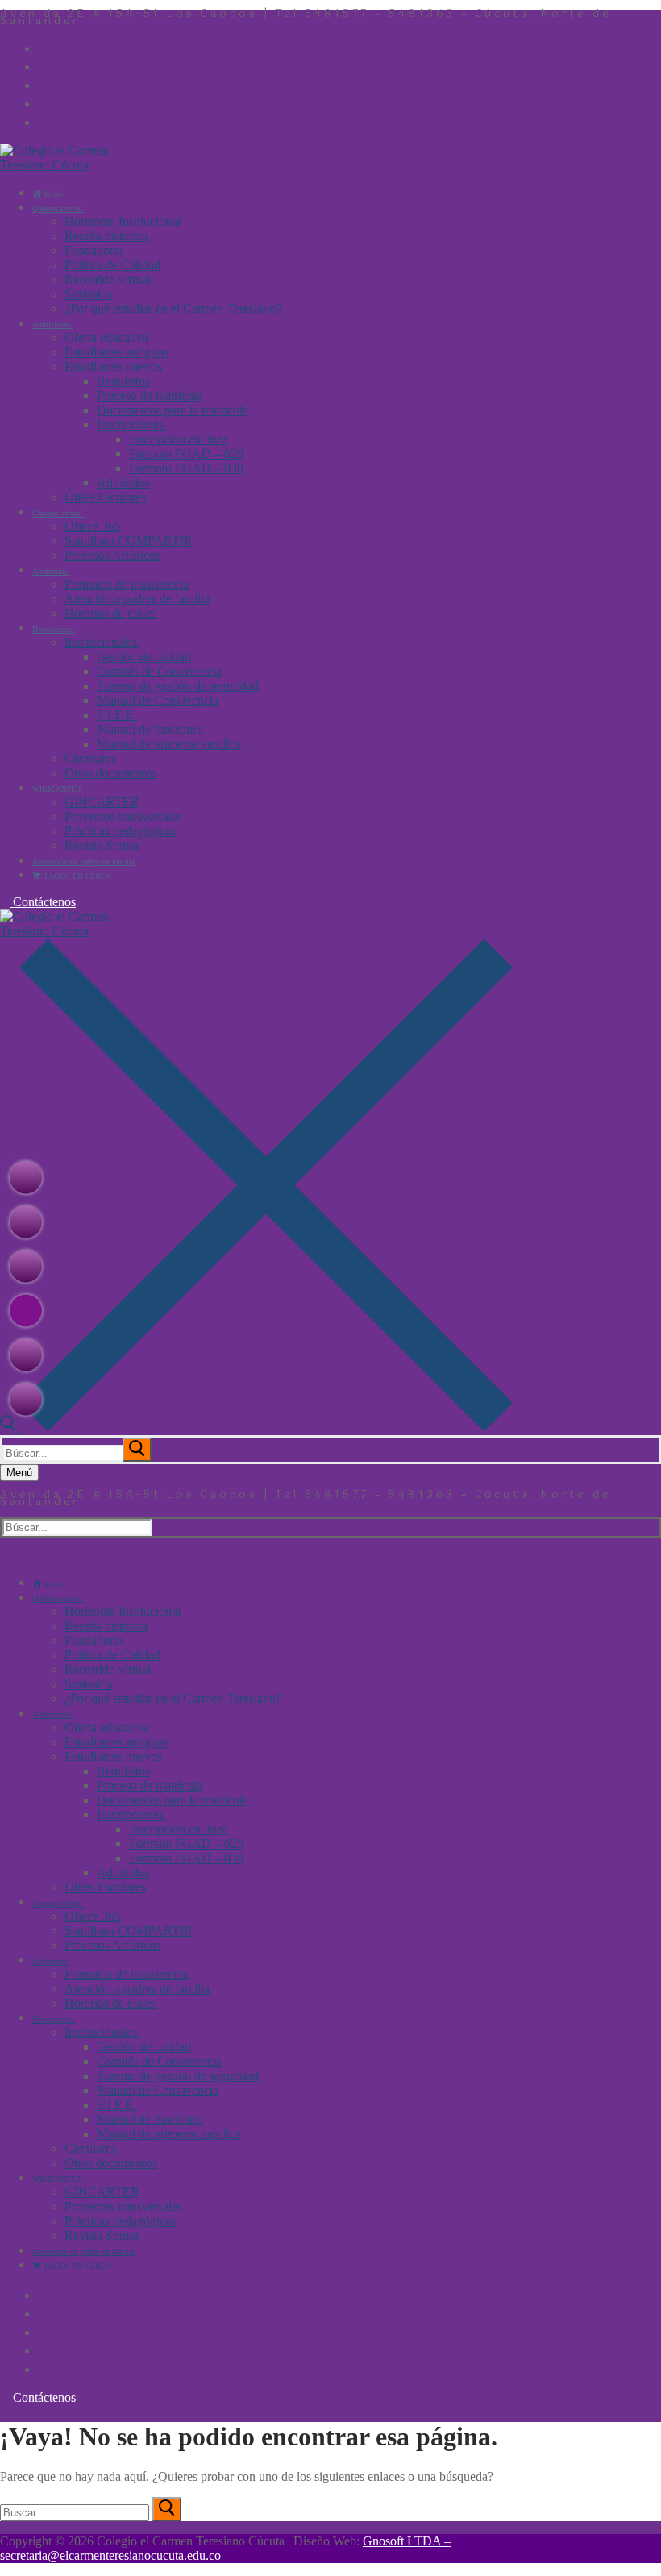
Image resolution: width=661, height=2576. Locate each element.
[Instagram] (48, 102)
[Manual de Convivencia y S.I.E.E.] (26, 1177)
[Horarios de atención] (26, 1266)
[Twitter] (48, 65)
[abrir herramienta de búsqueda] (256, 1427)
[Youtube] (48, 84)
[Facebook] (48, 47)
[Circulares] (26, 1221)
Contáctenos (43, 902)
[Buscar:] (79, 1452)
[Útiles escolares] (26, 1355)
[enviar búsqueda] (137, 1450)
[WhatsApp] (48, 121)
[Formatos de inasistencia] (26, 1399)
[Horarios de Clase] (26, 1310)
